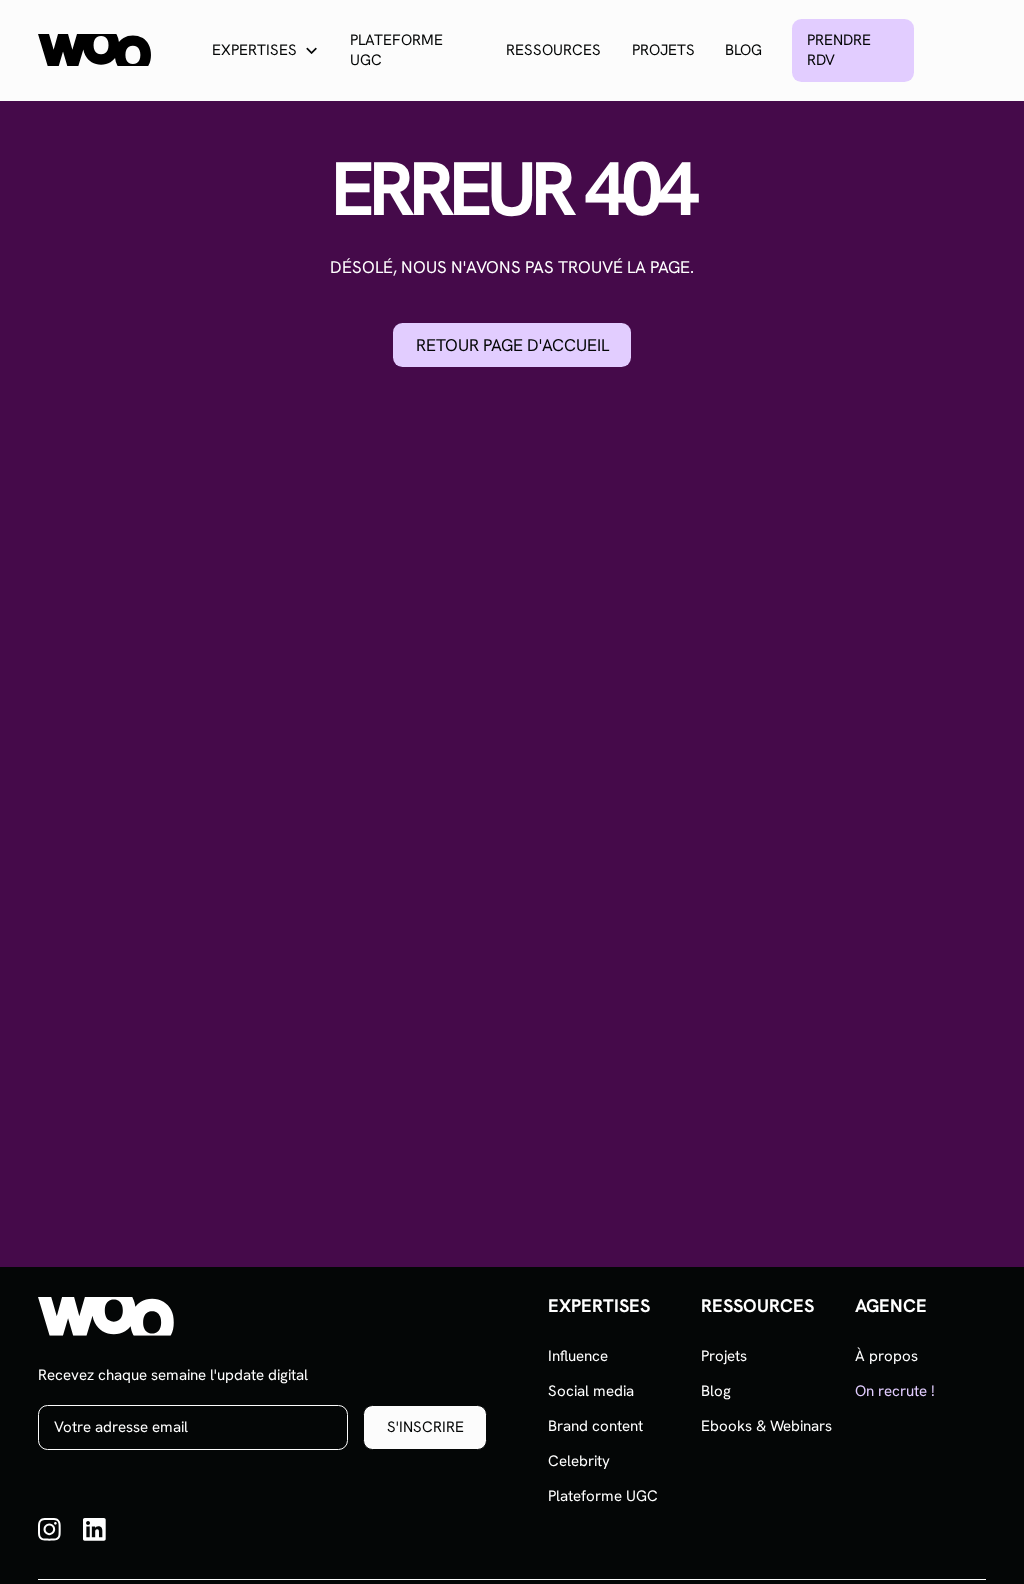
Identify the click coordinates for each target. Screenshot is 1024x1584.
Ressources (553, 50)
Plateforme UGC (396, 50)
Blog (743, 50)
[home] (94, 50)
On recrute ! (895, 1391)
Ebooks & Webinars (766, 1426)
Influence (578, 1356)
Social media (591, 1391)
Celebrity (579, 1461)
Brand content (595, 1426)
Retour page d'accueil (512, 345)
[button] (266, 50)
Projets (663, 50)
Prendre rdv (839, 50)
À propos (886, 1356)
